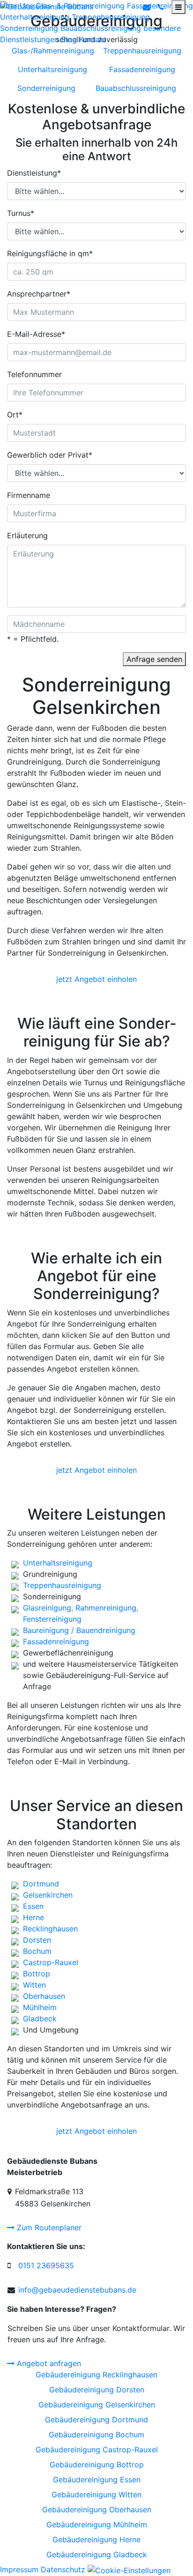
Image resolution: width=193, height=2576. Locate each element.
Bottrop (37, 1974)
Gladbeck (40, 2019)
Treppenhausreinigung (111, 17)
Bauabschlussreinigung (101, 28)
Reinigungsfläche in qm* (50, 253)
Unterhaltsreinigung (35, 17)
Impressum (19, 2569)
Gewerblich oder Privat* (50, 455)
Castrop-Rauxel (51, 1962)
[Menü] (178, 7)
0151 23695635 (46, 2265)
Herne (33, 1917)
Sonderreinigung (29, 28)
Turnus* (21, 213)
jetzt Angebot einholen (96, 979)
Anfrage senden (154, 659)
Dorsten (37, 1940)
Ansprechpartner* (39, 294)
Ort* (15, 415)
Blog (69, 39)
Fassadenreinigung (56, 1641)
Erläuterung (27, 535)
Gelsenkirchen (48, 1895)
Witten (34, 1985)
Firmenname (29, 495)
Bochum (37, 1951)
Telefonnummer (34, 374)
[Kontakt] (147, 7)
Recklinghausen (50, 1929)
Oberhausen (44, 1996)
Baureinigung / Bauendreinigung (79, 1630)
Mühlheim (40, 2007)
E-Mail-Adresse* (36, 334)
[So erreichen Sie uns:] (161, 7)
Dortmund (41, 1884)
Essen (33, 1906)
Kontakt (93, 39)
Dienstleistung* (34, 173)
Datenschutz (63, 2569)
